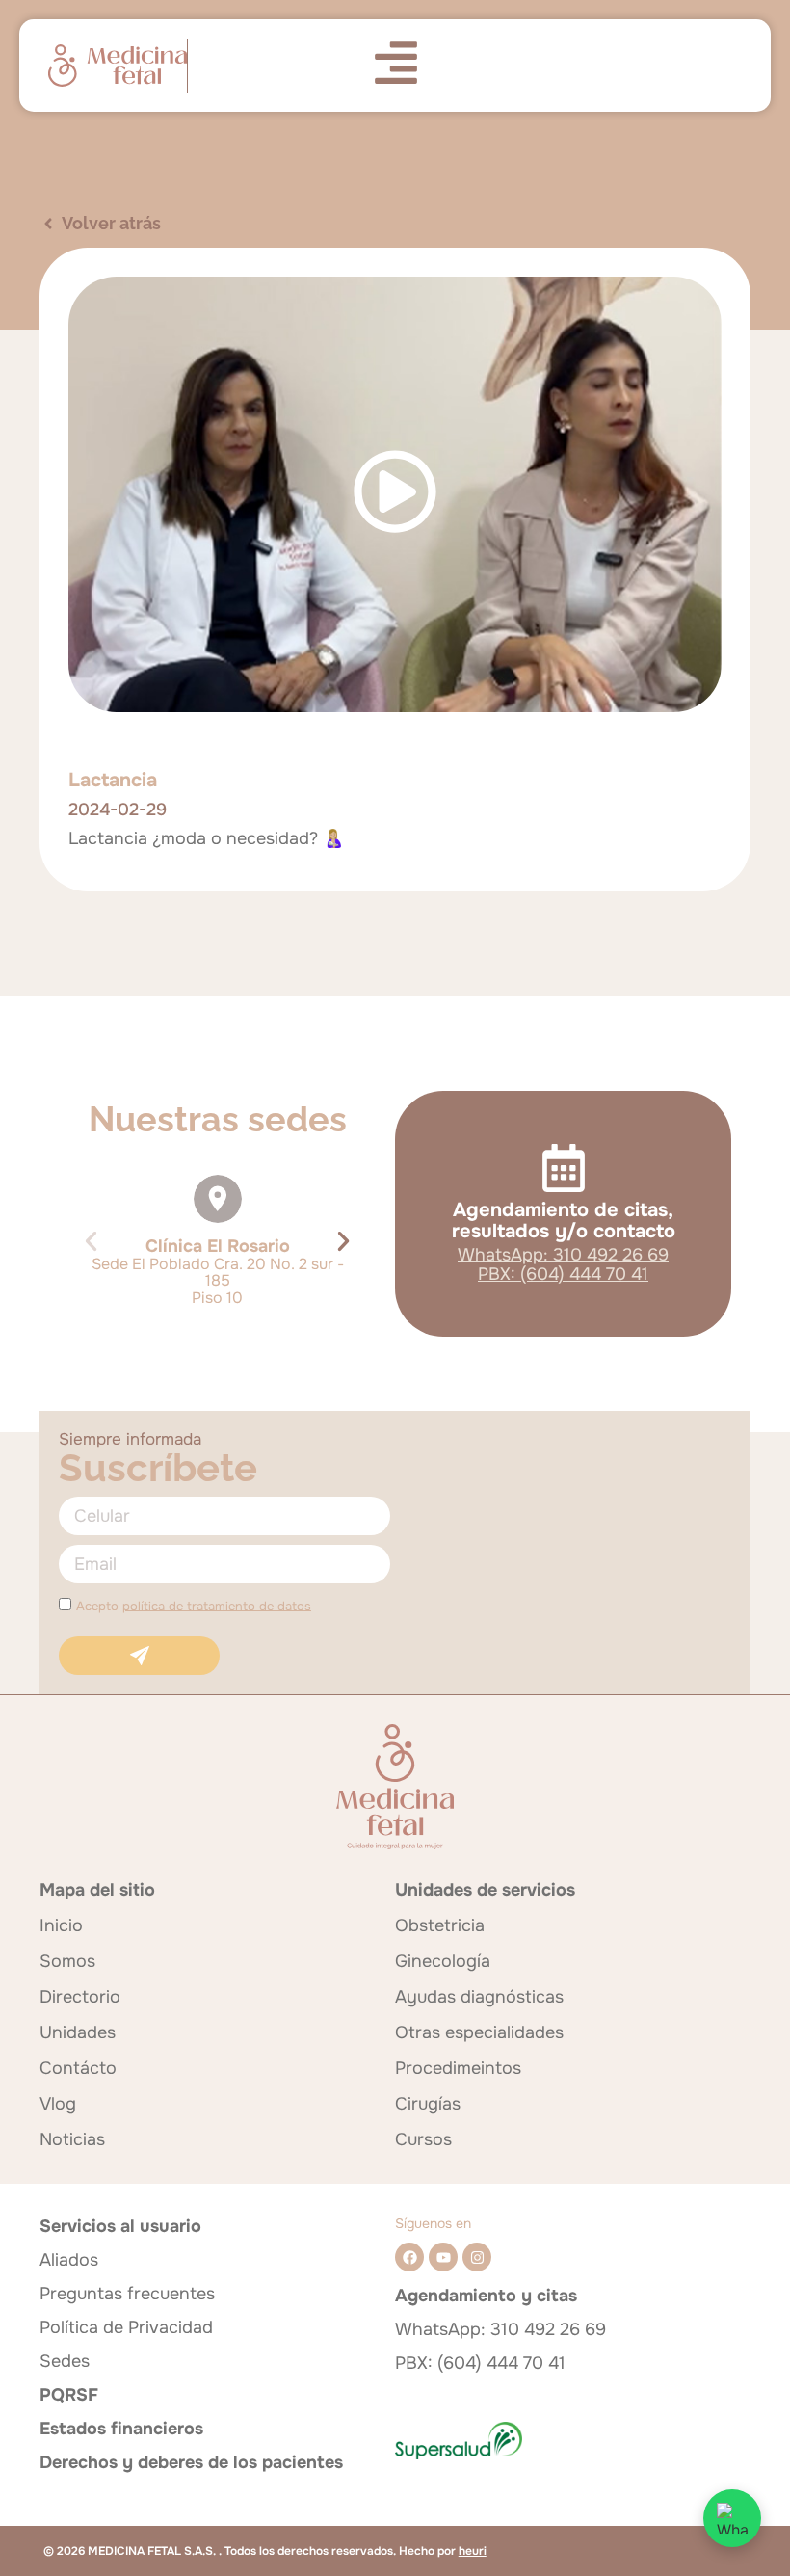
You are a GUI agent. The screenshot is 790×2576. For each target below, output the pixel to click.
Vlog (58, 2104)
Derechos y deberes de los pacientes (191, 2462)
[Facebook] (409, 2257)
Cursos (423, 2139)
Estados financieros (121, 2429)
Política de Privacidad (126, 2327)
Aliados (69, 2260)
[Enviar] (139, 1656)
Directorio (80, 1997)
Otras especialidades (479, 2032)
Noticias (72, 2139)
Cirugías (428, 2104)
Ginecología (443, 1961)
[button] (91, 1241)
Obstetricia (440, 1925)
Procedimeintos (458, 2068)
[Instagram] (477, 2257)
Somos (67, 1961)
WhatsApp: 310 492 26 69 (563, 1255)
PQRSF (69, 2395)
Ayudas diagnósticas (479, 1997)
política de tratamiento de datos (217, 1605)
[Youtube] (443, 2257)
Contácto (78, 2068)
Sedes (65, 2361)
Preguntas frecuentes (127, 2294)
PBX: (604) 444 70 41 (563, 1274)
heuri (473, 2551)
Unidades (78, 2032)
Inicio (61, 1925)
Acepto (194, 1605)
